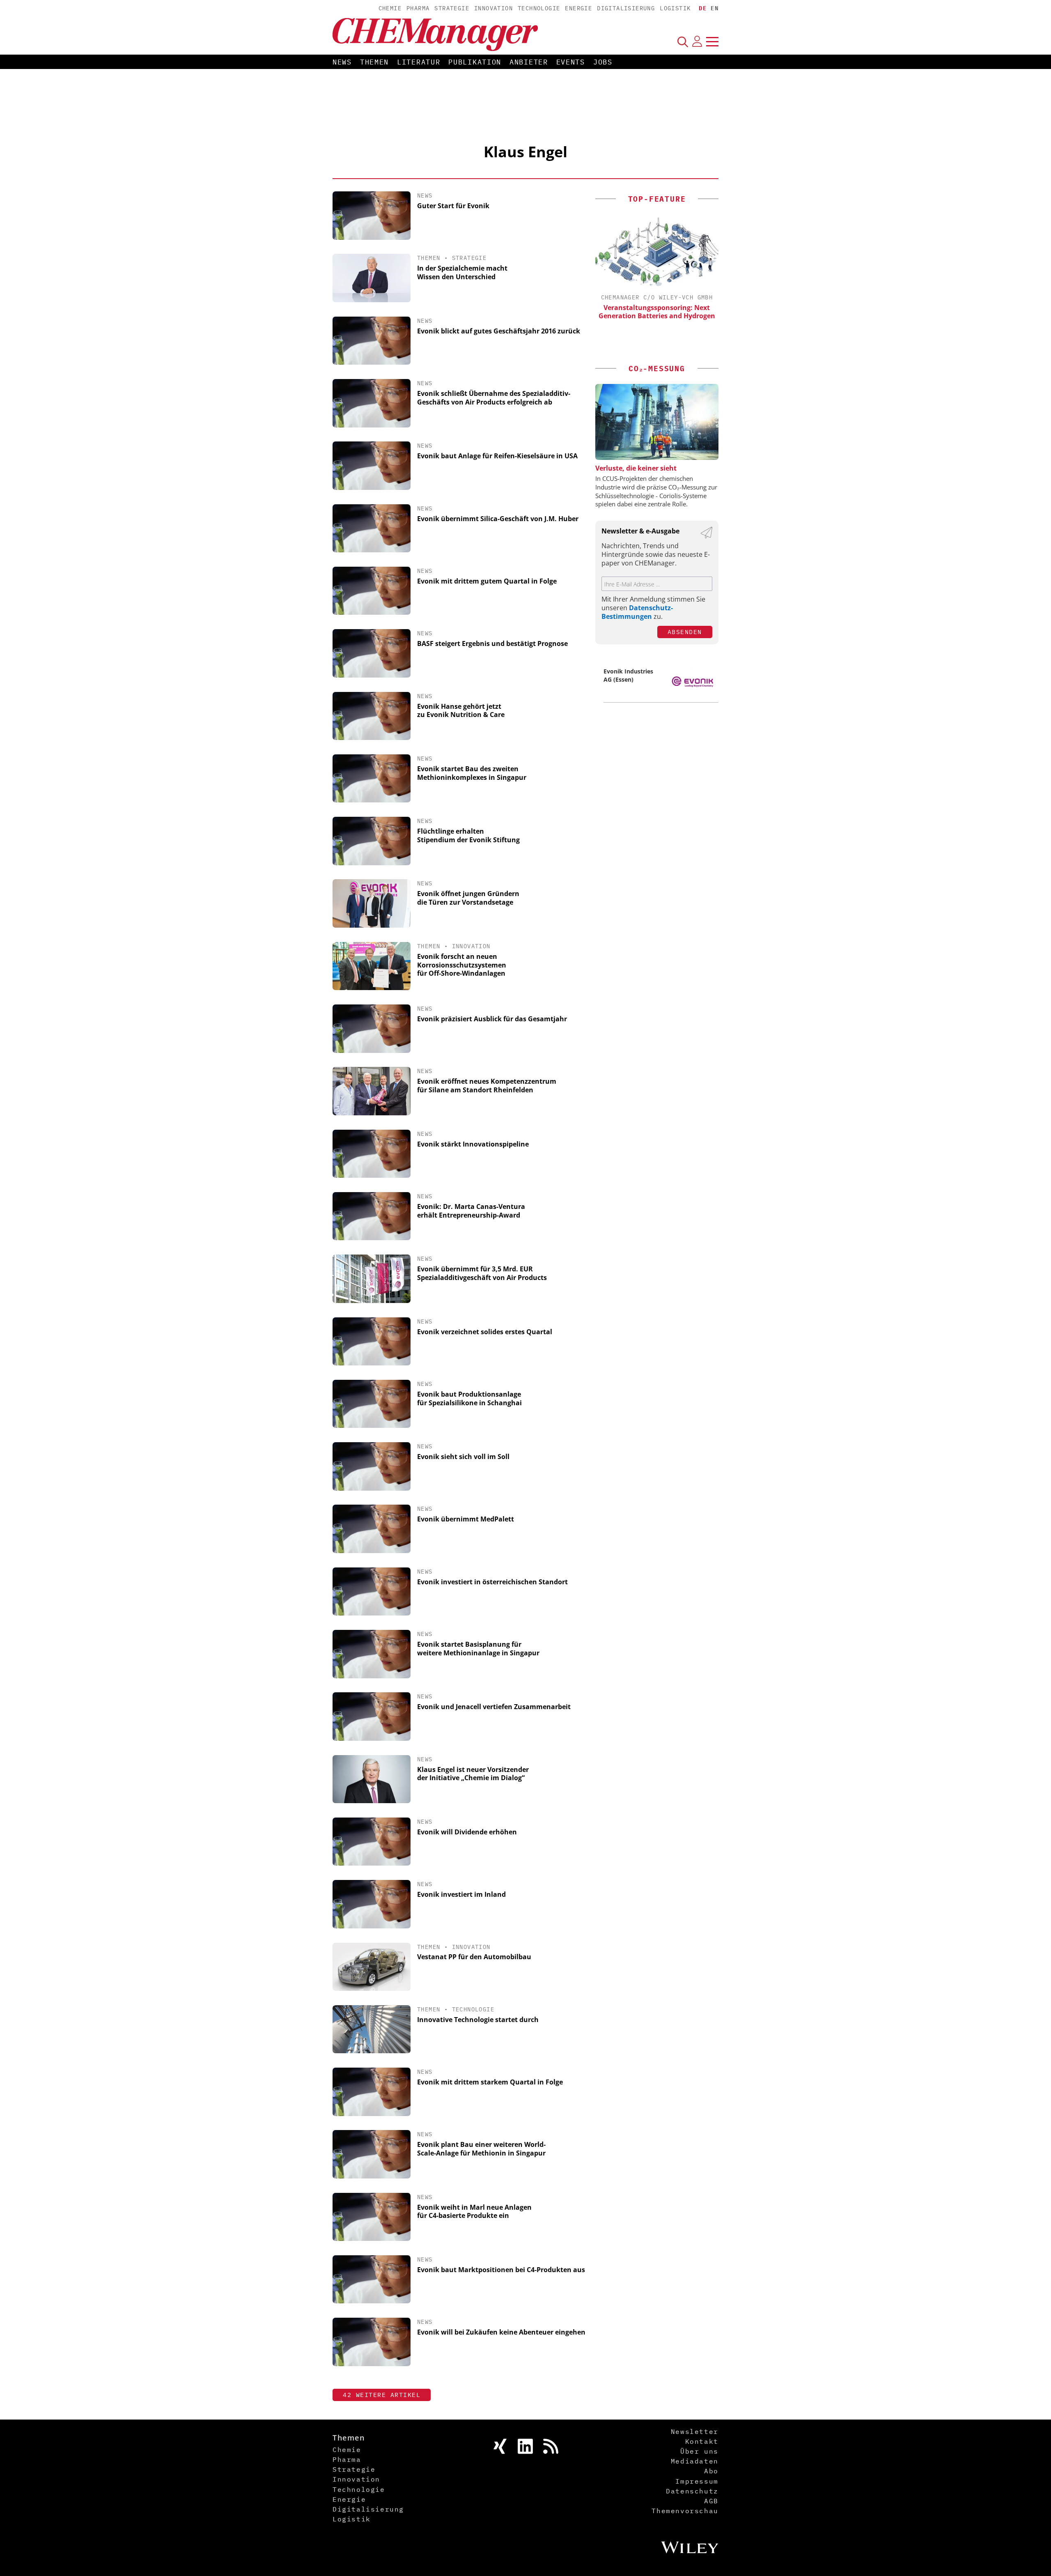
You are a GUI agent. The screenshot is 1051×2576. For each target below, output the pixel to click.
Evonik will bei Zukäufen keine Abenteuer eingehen (501, 2332)
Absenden (685, 632)
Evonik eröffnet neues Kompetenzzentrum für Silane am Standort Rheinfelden (487, 1086)
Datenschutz (692, 2491)
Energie (578, 8)
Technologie (539, 8)
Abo (711, 2471)
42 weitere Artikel (382, 2395)
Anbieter (529, 62)
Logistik (675, 8)
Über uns (699, 2451)
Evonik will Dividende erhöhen (467, 1832)
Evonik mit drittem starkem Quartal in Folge (490, 2082)
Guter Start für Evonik (453, 206)
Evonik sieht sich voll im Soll (463, 1457)
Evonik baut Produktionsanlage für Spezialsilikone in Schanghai (469, 1398)
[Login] (697, 41)
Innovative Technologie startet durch (478, 2020)
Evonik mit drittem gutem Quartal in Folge (487, 581)
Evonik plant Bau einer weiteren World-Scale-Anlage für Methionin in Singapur (481, 2149)
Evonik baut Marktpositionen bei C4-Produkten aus (501, 2270)
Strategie (452, 8)
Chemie (390, 8)
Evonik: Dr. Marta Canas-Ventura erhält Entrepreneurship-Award (471, 1211)
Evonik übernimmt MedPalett (466, 1519)
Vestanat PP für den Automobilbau (474, 1957)
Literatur (419, 62)
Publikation (475, 62)
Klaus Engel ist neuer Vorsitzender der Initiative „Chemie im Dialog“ (473, 1774)
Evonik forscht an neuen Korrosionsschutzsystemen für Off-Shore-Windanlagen (462, 965)
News (342, 62)
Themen (374, 62)
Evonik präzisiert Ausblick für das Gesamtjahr (492, 1019)
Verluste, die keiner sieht (636, 468)
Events (571, 62)
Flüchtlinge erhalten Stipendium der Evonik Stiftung (468, 835)
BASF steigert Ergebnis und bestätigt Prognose (492, 643)
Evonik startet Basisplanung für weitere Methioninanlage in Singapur (478, 1649)
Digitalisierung (626, 8)
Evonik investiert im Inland (461, 1894)
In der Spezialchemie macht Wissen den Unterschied (462, 272)
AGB (711, 2501)
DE (703, 8)
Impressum (697, 2481)
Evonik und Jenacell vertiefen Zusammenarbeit (494, 1707)
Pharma (418, 8)
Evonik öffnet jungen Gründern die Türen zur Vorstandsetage (468, 898)
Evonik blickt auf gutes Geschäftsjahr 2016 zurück (499, 331)
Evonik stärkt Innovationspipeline (473, 1144)
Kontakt (702, 2441)
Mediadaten (695, 2461)
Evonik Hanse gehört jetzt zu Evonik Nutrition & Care (461, 711)
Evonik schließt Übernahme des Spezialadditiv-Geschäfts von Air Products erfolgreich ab (494, 398)
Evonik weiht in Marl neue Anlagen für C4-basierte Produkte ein (474, 2212)
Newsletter (695, 2431)
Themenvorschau (685, 2511)
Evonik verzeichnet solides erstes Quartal (485, 1332)
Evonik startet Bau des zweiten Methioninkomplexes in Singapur (472, 773)
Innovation (493, 8)
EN (715, 8)
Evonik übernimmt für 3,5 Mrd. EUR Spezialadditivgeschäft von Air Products (482, 1273)
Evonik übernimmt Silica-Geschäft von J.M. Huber (498, 519)
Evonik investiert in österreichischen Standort (492, 1582)
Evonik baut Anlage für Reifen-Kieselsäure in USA (497, 456)
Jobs (603, 62)
